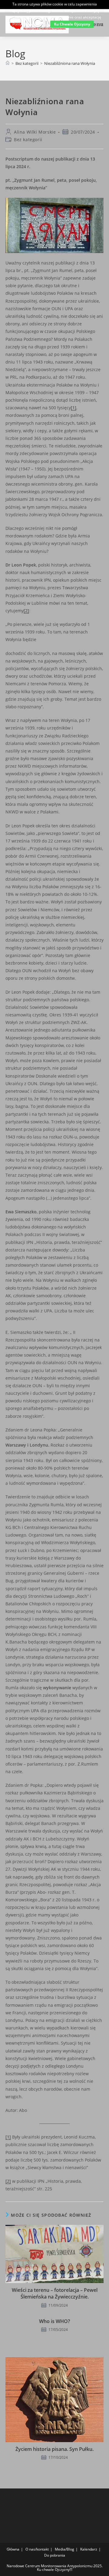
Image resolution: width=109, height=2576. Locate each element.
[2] (26, 611)
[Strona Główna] (8, 63)
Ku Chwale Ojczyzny (72, 24)
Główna (13, 2549)
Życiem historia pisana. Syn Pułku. (54, 2449)
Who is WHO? (54, 2321)
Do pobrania (55, 2555)
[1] (74, 408)
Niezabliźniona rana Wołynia (70, 63)
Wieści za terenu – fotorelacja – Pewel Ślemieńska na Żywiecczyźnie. (55, 2293)
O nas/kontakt (37, 2549)
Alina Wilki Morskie (35, 132)
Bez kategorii (28, 140)
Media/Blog (64, 2549)
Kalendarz (89, 2549)
